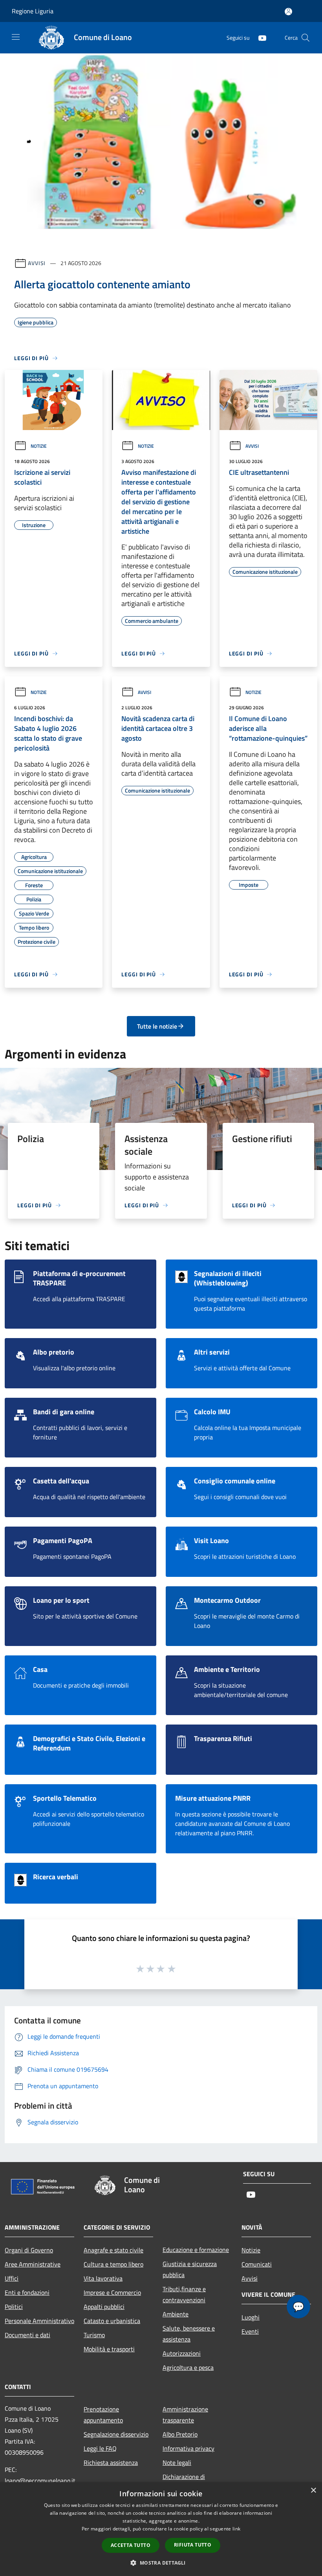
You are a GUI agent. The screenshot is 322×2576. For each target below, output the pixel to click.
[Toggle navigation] (16, 37)
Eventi (250, 2331)
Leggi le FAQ (100, 2448)
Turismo (94, 2335)
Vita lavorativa (103, 2278)
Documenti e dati (27, 2335)
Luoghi (251, 2317)
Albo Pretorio (180, 2434)
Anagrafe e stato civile (113, 2250)
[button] (161, 2563)
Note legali (177, 2462)
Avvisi (37, 263)
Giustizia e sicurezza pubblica (190, 2269)
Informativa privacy (188, 2448)
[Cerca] (306, 38)
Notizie (39, 446)
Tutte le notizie (157, 1026)
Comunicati (257, 2264)
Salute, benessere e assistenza (189, 2334)
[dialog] (161, 2529)
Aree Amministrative (33, 2264)
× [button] (313, 2491)
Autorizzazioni (182, 2353)
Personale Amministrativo (39, 2321)
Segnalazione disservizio (116, 2434)
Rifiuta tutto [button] (193, 2545)
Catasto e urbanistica (112, 2321)
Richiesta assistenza (111, 2462)
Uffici (12, 2278)
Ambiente (176, 2314)
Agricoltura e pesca (188, 2367)
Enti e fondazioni (27, 2292)
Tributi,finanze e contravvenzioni (184, 2294)
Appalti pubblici (104, 2307)
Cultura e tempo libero (113, 2264)
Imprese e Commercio (112, 2292)
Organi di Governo (29, 2250)
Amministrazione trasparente (185, 2415)
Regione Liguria (33, 11)
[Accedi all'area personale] (288, 12)
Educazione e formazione (196, 2250)
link (236, 2529)
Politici (14, 2307)
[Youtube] (259, 38)
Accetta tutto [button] (131, 2545)
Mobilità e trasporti (109, 2349)
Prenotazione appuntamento (103, 2415)
